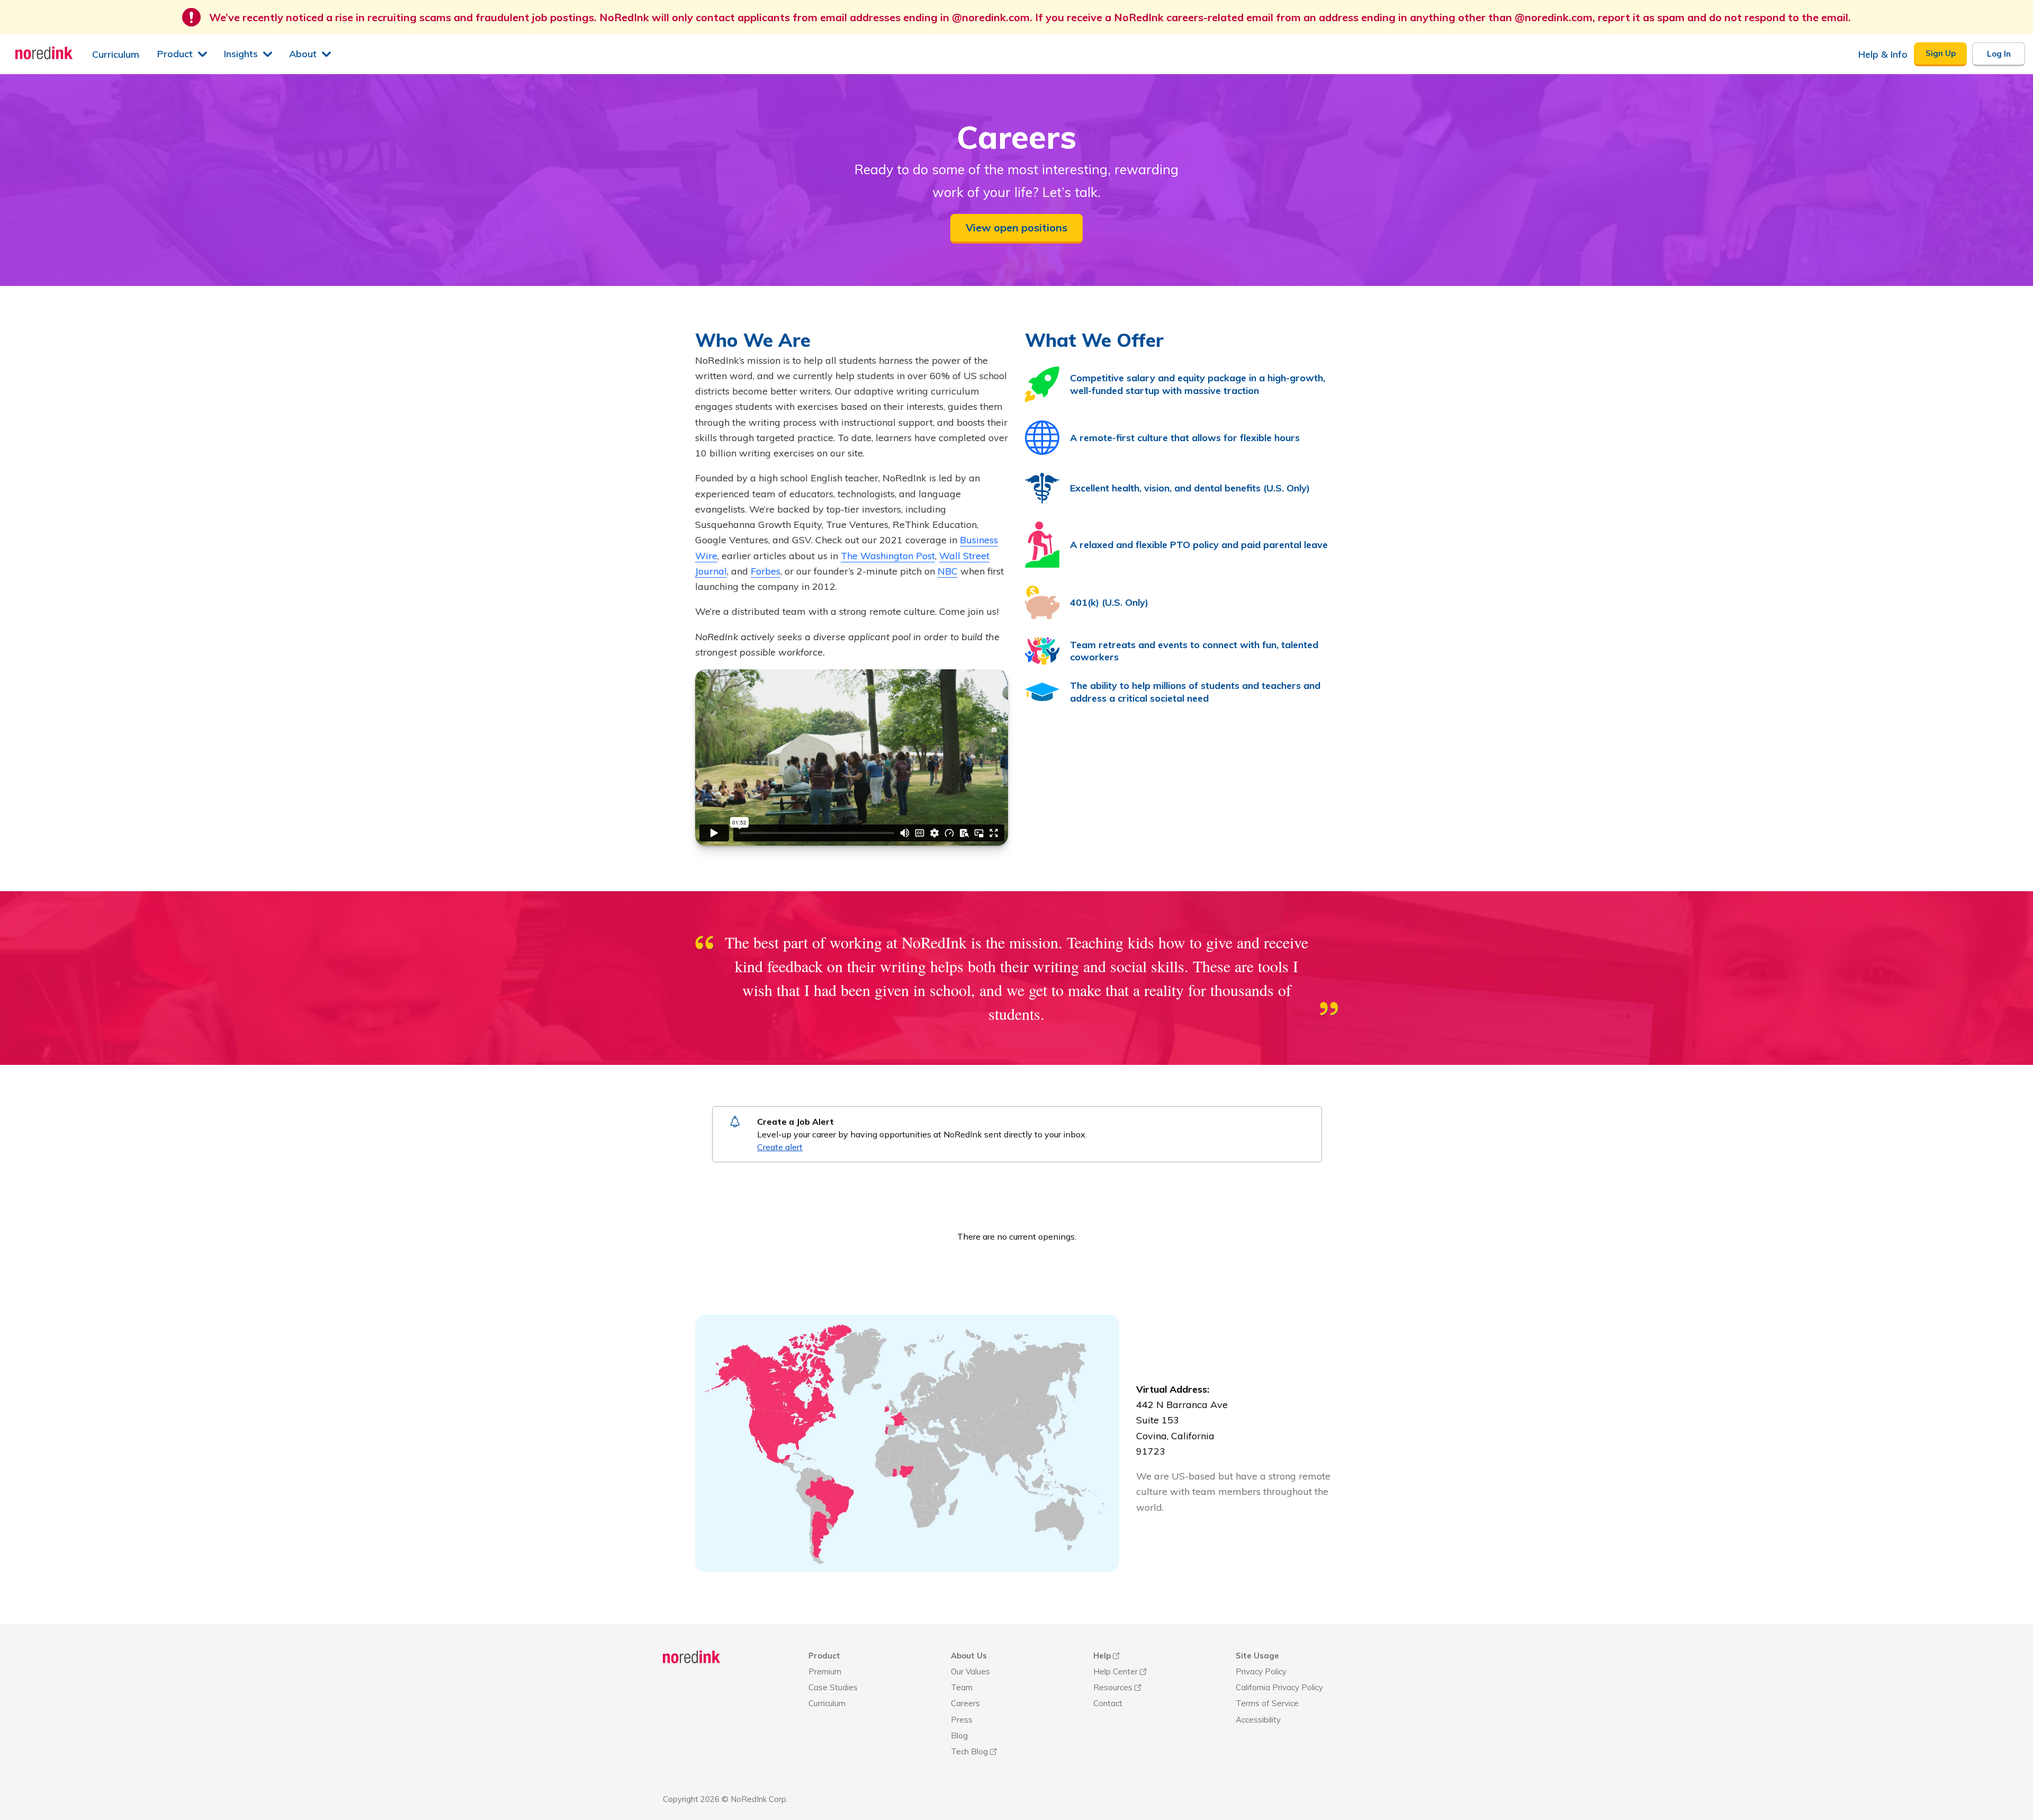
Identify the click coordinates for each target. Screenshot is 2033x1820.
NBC (948, 571)
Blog (959, 1736)
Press (962, 1720)
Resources (1113, 1687)
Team (962, 1687)
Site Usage (1257, 1656)
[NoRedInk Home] (44, 53)
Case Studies (833, 1687)
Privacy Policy (1261, 1671)
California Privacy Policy (1279, 1687)
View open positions (1016, 227)
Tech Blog (969, 1751)
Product (824, 1656)
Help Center (1116, 1671)
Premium (825, 1671)
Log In (1999, 54)
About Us (969, 1656)
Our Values (970, 1671)
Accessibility (1258, 1720)
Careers (965, 1703)
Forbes (766, 571)
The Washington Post (888, 556)
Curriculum (827, 1703)
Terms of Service (1267, 1703)
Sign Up (1941, 53)
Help (1102, 1656)
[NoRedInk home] (692, 1658)
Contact (1108, 1703)
